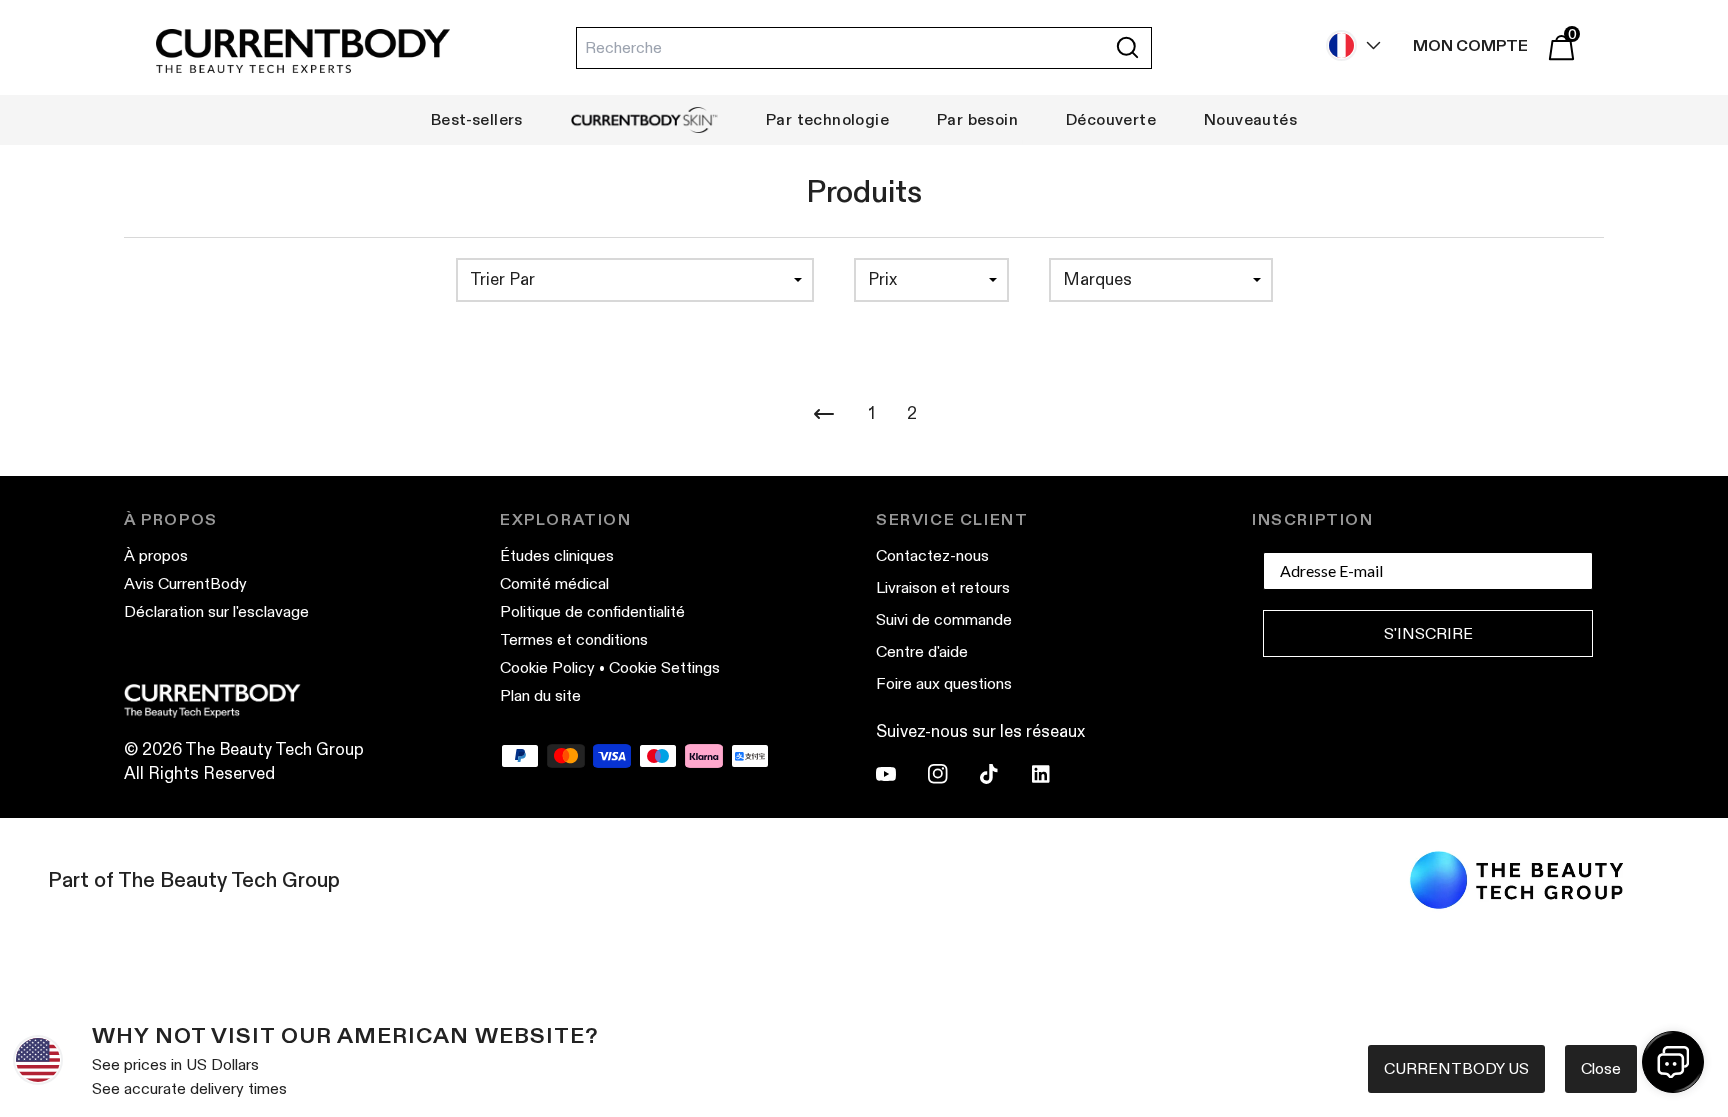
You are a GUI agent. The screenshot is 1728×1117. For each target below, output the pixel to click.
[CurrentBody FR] (303, 52)
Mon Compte (1470, 45)
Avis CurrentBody (185, 583)
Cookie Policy (547, 667)
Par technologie (827, 119)
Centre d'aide (922, 651)
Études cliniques (557, 555)
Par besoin (977, 119)
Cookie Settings (664, 667)
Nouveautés (1250, 119)
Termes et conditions (574, 639)
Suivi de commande (944, 619)
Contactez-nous (932, 555)
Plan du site (540, 695)
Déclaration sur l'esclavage (216, 611)
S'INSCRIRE (1428, 633)
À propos (156, 555)
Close (1601, 1068)
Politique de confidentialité (592, 611)
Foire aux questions (944, 683)
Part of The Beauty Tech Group (194, 880)
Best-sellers (477, 119)
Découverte (1111, 119)
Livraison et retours (943, 587)
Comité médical (554, 583)
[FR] (1349, 45)
